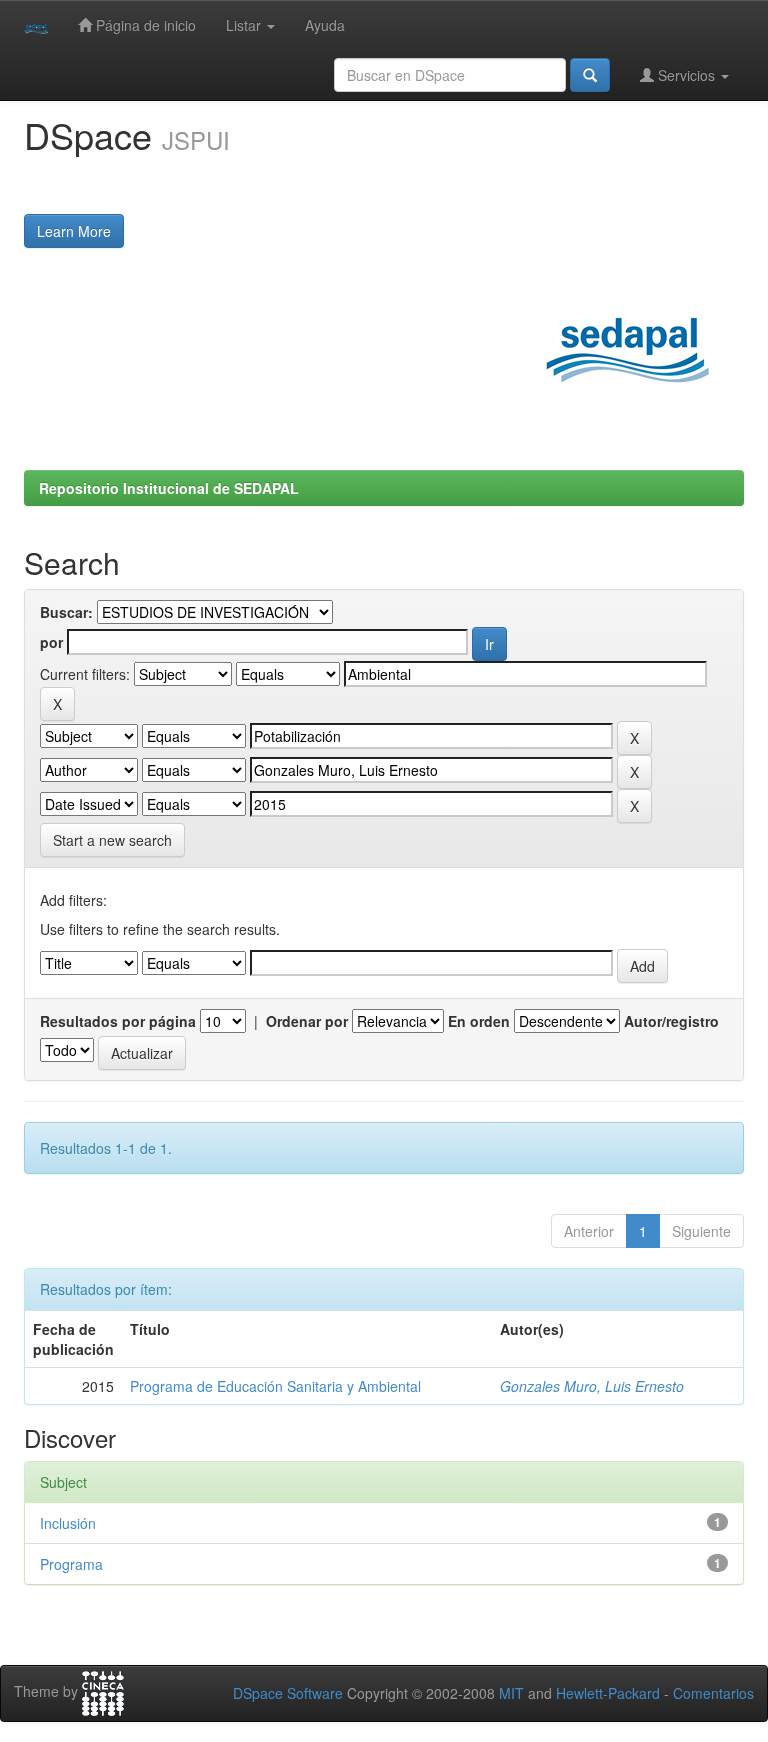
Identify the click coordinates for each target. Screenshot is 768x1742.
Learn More (74, 231)
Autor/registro (671, 1021)
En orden (479, 1021)
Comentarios (713, 1693)
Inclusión (68, 1523)
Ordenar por (307, 1021)
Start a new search (112, 840)
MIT (511, 1693)
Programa (71, 1564)
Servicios (686, 75)
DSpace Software (288, 1693)
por (51, 642)
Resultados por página (118, 1021)
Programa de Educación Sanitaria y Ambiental (275, 1386)
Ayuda (325, 25)
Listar (245, 25)
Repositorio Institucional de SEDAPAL (169, 488)
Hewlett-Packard (608, 1693)
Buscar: (66, 612)
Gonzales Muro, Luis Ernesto (592, 1386)
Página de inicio (144, 25)
